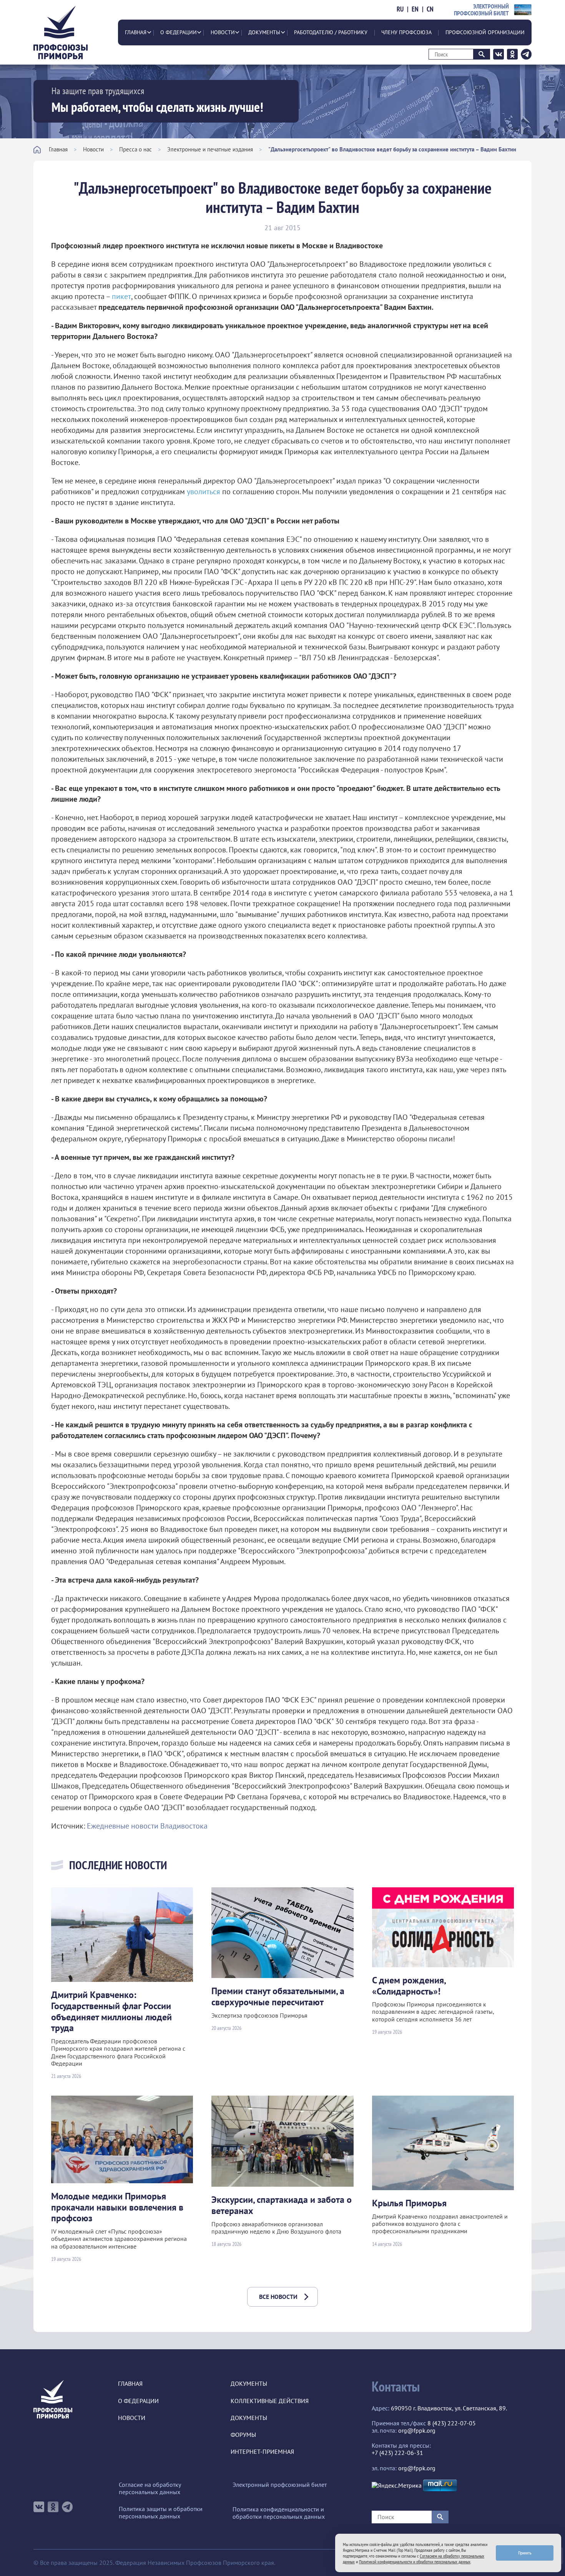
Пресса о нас (135, 149)
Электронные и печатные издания (210, 149)
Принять (525, 2553)
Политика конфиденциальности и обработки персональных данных (279, 2513)
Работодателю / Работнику (331, 32)
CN (430, 9)
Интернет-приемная (262, 2452)
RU (400, 9)
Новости (223, 32)
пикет (121, 296)
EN (415, 9)
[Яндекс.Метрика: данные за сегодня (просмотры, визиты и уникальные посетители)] (397, 2485)
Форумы (243, 2435)
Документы (264, 32)
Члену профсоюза (406, 32)
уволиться (204, 492)
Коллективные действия (270, 2401)
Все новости (278, 2297)
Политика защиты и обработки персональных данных (161, 2513)
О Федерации (179, 32)
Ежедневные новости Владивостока (147, 1826)
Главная (136, 32)
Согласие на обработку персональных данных (150, 2488)
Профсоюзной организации (485, 32)
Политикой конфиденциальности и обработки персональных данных (415, 2562)
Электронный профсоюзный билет (280, 2485)
